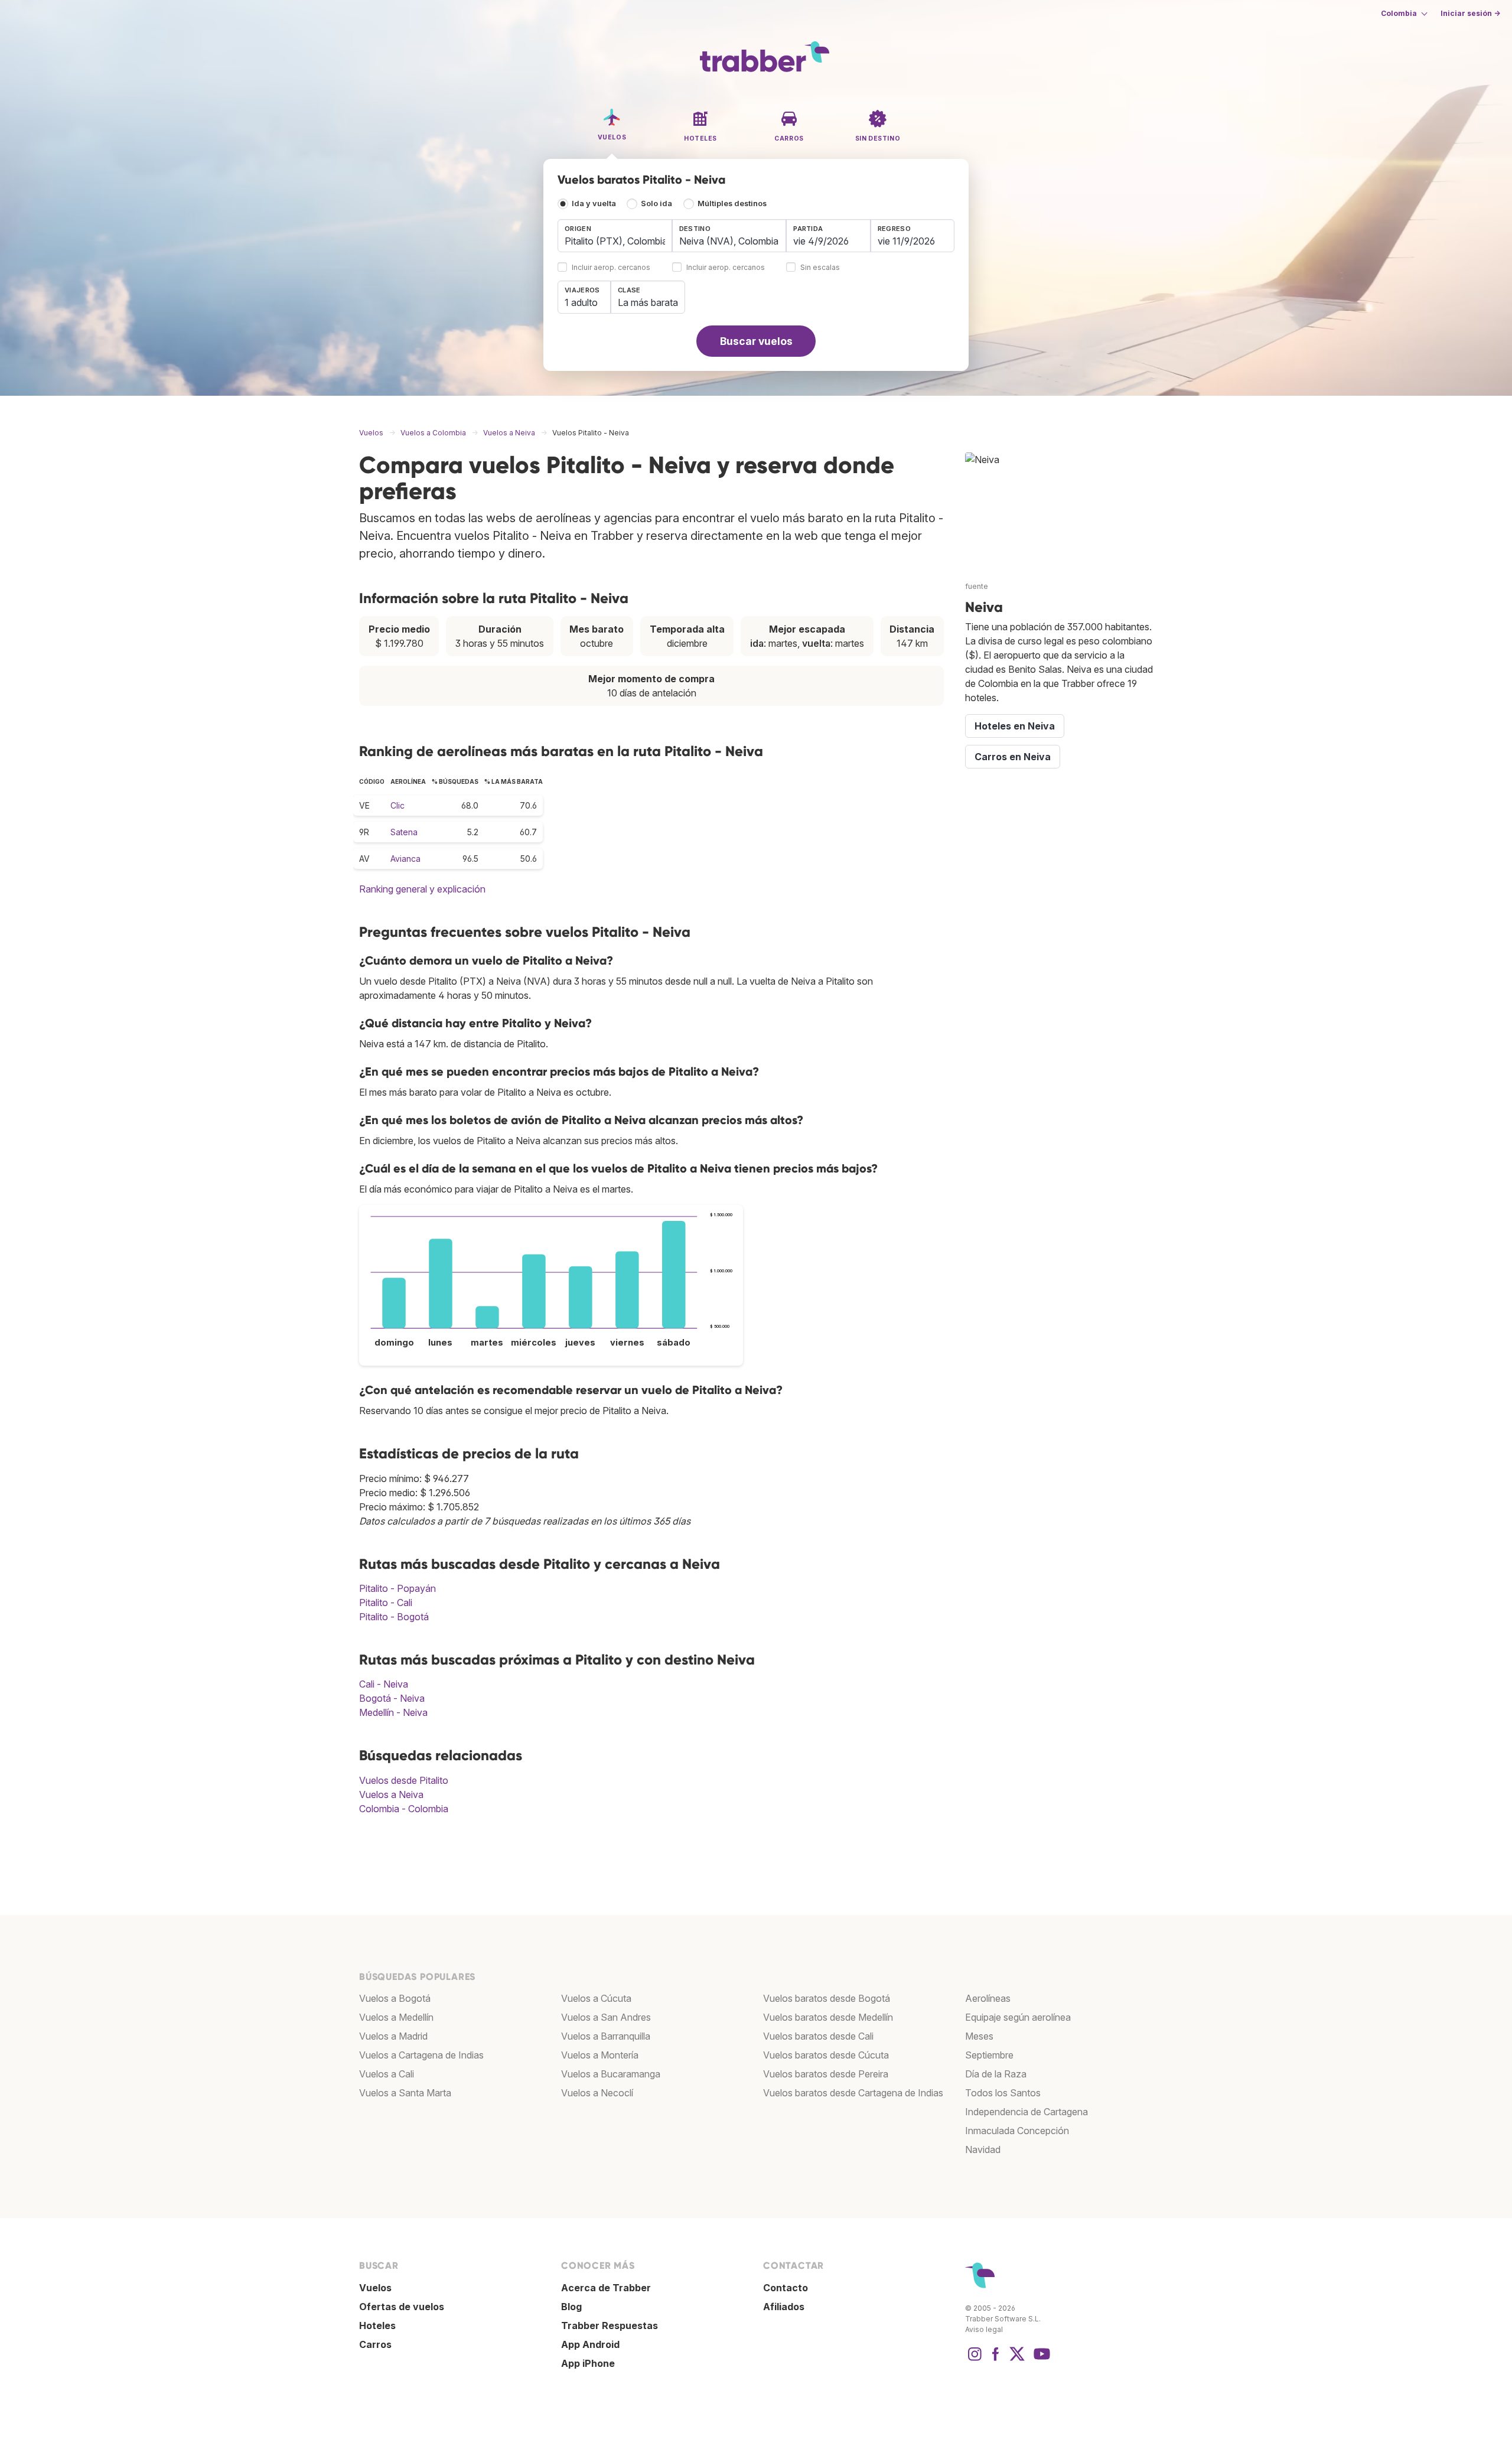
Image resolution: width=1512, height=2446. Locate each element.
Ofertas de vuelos (402, 2307)
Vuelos (375, 2288)
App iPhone (588, 2363)
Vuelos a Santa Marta (405, 2093)
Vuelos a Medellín (396, 2017)
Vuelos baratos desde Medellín (828, 2017)
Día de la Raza (996, 2074)
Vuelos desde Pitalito (404, 1780)
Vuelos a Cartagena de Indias (421, 2055)
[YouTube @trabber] (1040, 2360)
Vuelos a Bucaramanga (611, 2074)
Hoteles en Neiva (1015, 726)
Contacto (786, 2288)
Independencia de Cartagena (1027, 2112)
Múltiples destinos (732, 203)
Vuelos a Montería (600, 2055)
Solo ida (656, 203)
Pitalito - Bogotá (394, 1617)
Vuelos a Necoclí (597, 2093)
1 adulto (581, 302)
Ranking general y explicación (422, 889)
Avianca (405, 859)
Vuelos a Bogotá (395, 1998)
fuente (977, 586)
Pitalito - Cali (386, 1603)
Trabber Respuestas (610, 2326)
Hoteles (377, 2326)
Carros (375, 2344)
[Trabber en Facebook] (996, 2360)
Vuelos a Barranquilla (606, 2036)
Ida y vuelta (594, 203)
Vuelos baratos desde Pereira (826, 2074)
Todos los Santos (1003, 2093)
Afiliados (784, 2307)
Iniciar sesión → (1470, 13)
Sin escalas (820, 268)
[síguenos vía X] (1017, 2360)
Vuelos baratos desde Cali (818, 2036)
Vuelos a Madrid (393, 2036)
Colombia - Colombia (404, 1809)
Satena (404, 832)
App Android (590, 2344)
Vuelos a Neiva (391, 1794)
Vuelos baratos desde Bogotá (827, 1998)
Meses (979, 2036)
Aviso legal (984, 2329)
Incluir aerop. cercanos (611, 268)
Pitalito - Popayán (397, 1588)
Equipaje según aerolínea (1018, 2017)
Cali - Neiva (384, 1684)
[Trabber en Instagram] (975, 2360)
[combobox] (615, 236)
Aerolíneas (988, 1998)
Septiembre (989, 2055)
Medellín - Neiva (393, 1712)
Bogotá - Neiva (392, 1698)
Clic (397, 805)
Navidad (983, 2149)
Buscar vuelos (756, 341)
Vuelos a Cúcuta (596, 1998)
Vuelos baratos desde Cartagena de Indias (853, 2093)
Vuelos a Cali (387, 2074)
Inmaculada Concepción (1017, 2131)
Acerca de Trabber (606, 2288)
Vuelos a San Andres (606, 2017)
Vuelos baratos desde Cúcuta (826, 2055)
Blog (571, 2307)
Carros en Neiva (1013, 757)
